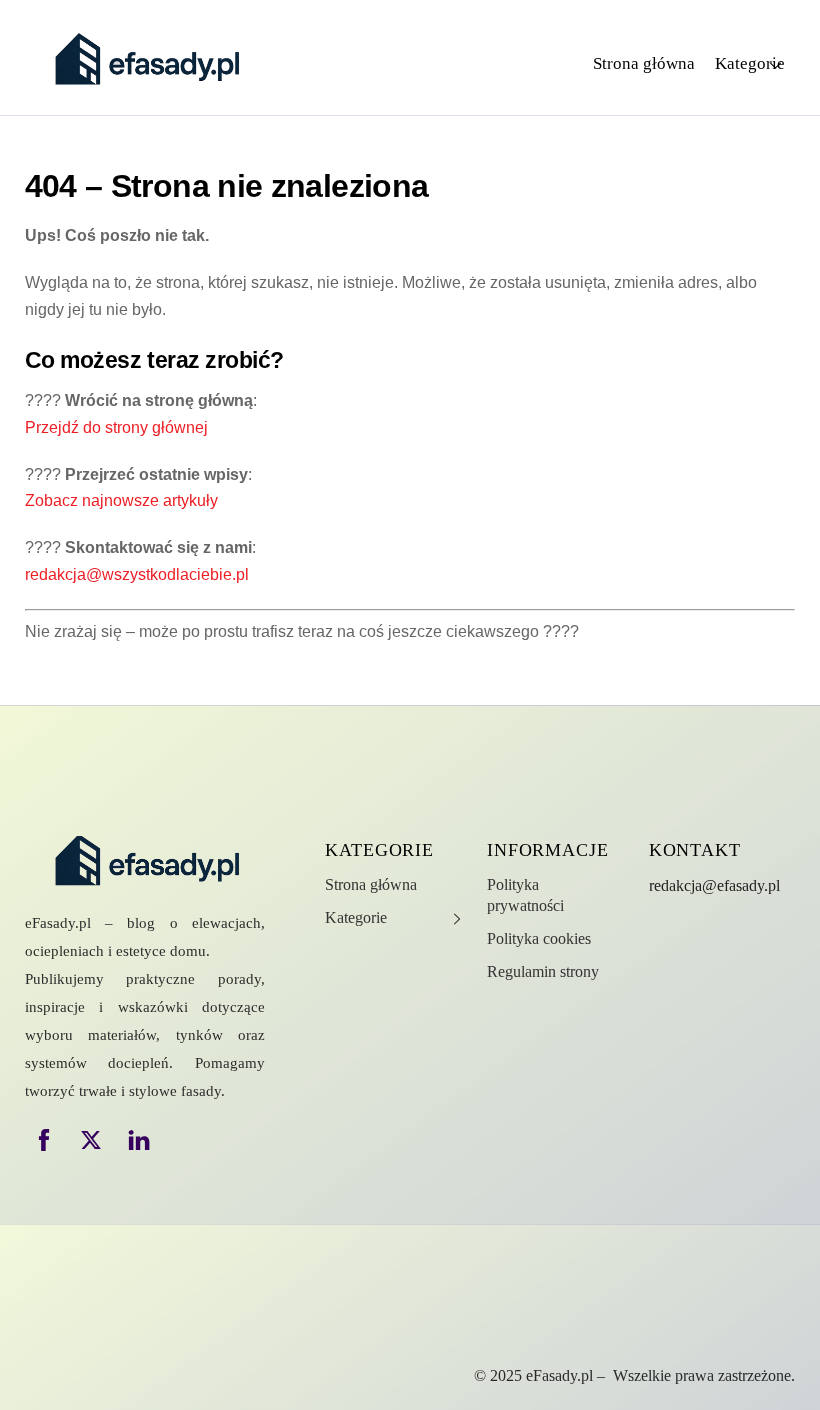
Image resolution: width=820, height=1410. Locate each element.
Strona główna (644, 63)
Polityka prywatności (525, 895)
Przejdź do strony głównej (116, 427)
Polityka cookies (539, 938)
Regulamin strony (543, 971)
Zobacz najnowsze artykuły (121, 500)
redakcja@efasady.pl (714, 885)
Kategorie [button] (750, 63)
